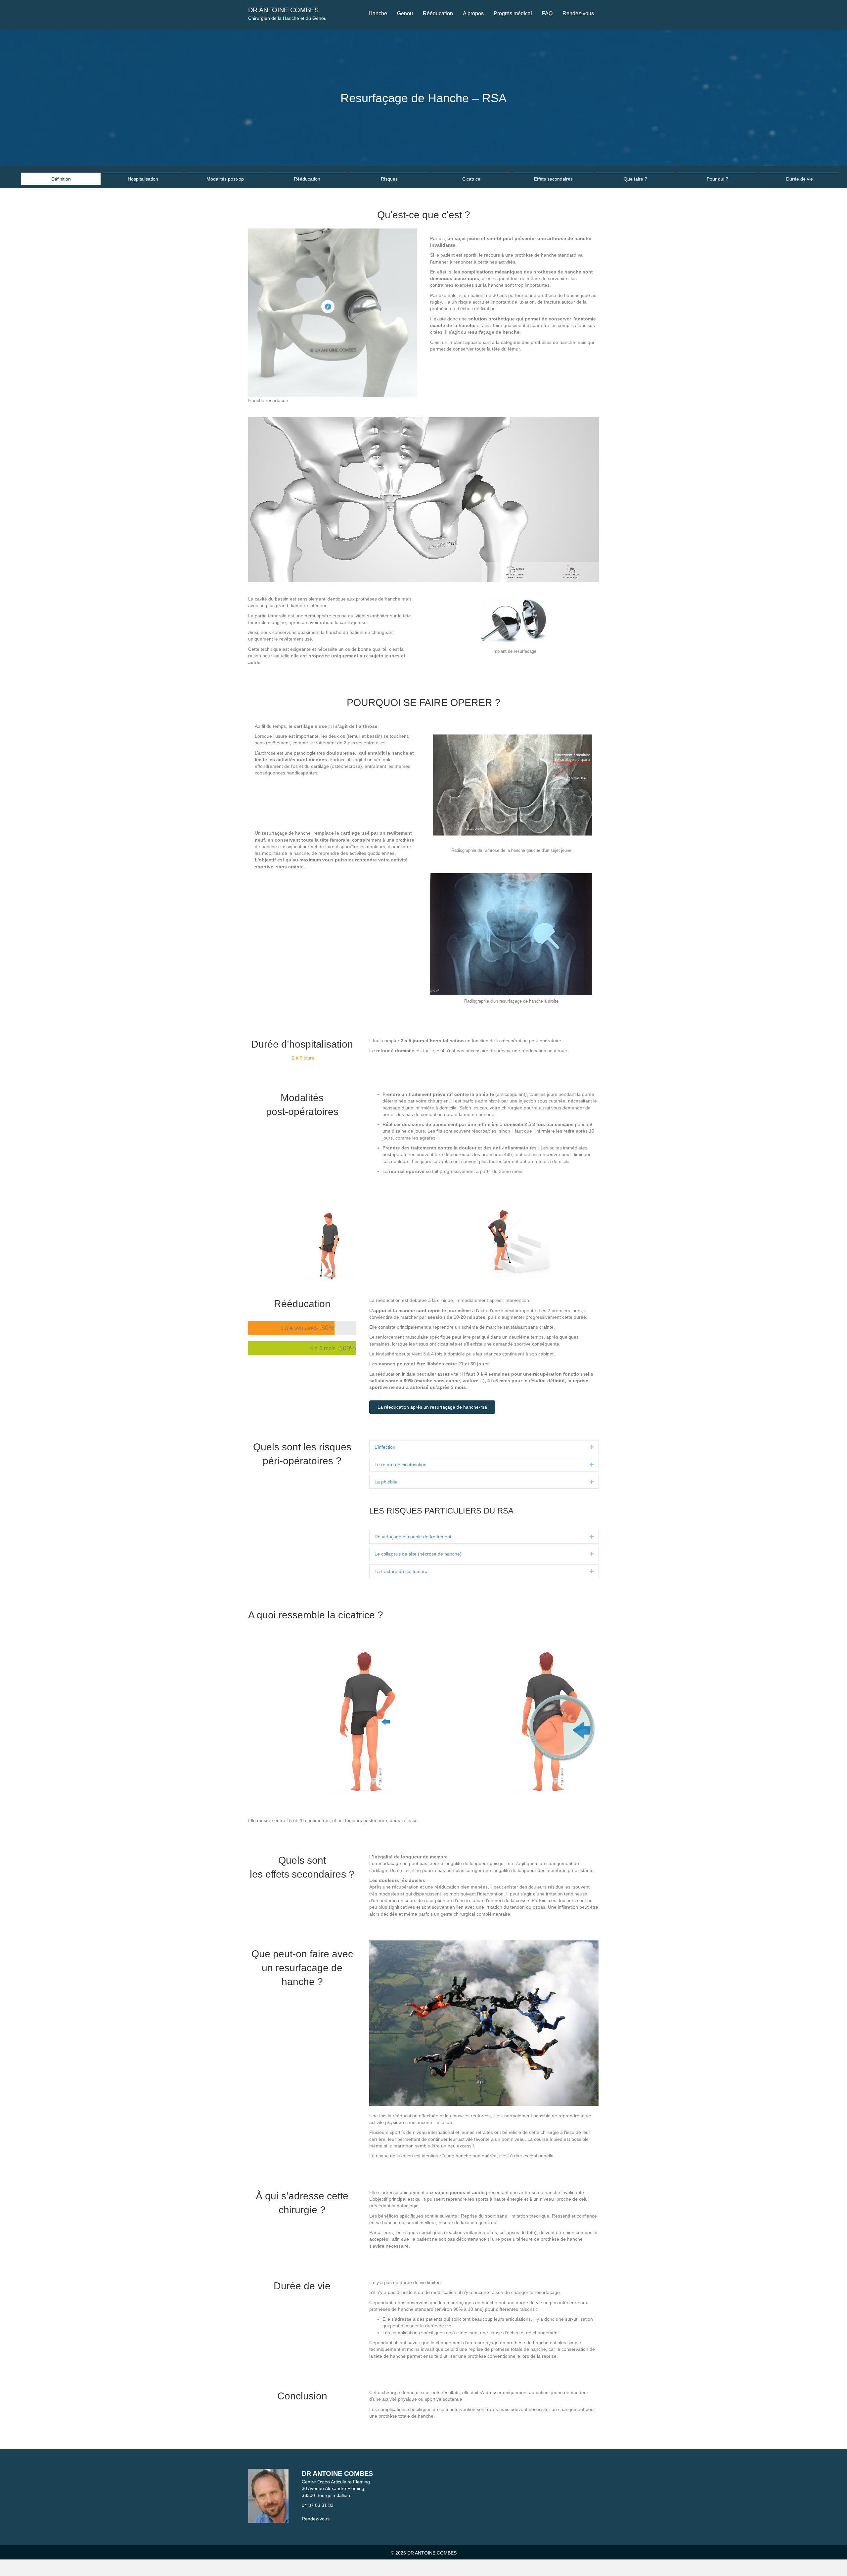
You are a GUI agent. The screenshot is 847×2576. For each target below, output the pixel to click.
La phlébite (386, 1482)
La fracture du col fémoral (401, 1571)
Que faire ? (635, 179)
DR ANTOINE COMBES (283, 10)
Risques (389, 179)
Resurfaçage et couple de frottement (413, 1537)
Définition (61, 179)
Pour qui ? (717, 179)
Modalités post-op (225, 179)
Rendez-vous (316, 2519)
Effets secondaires (553, 179)
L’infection (385, 1447)
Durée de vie (800, 179)
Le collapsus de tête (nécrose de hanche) (418, 1554)
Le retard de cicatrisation (401, 1465)
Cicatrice (471, 179)
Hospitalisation (143, 179)
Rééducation (307, 179)
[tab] (484, 1447)
